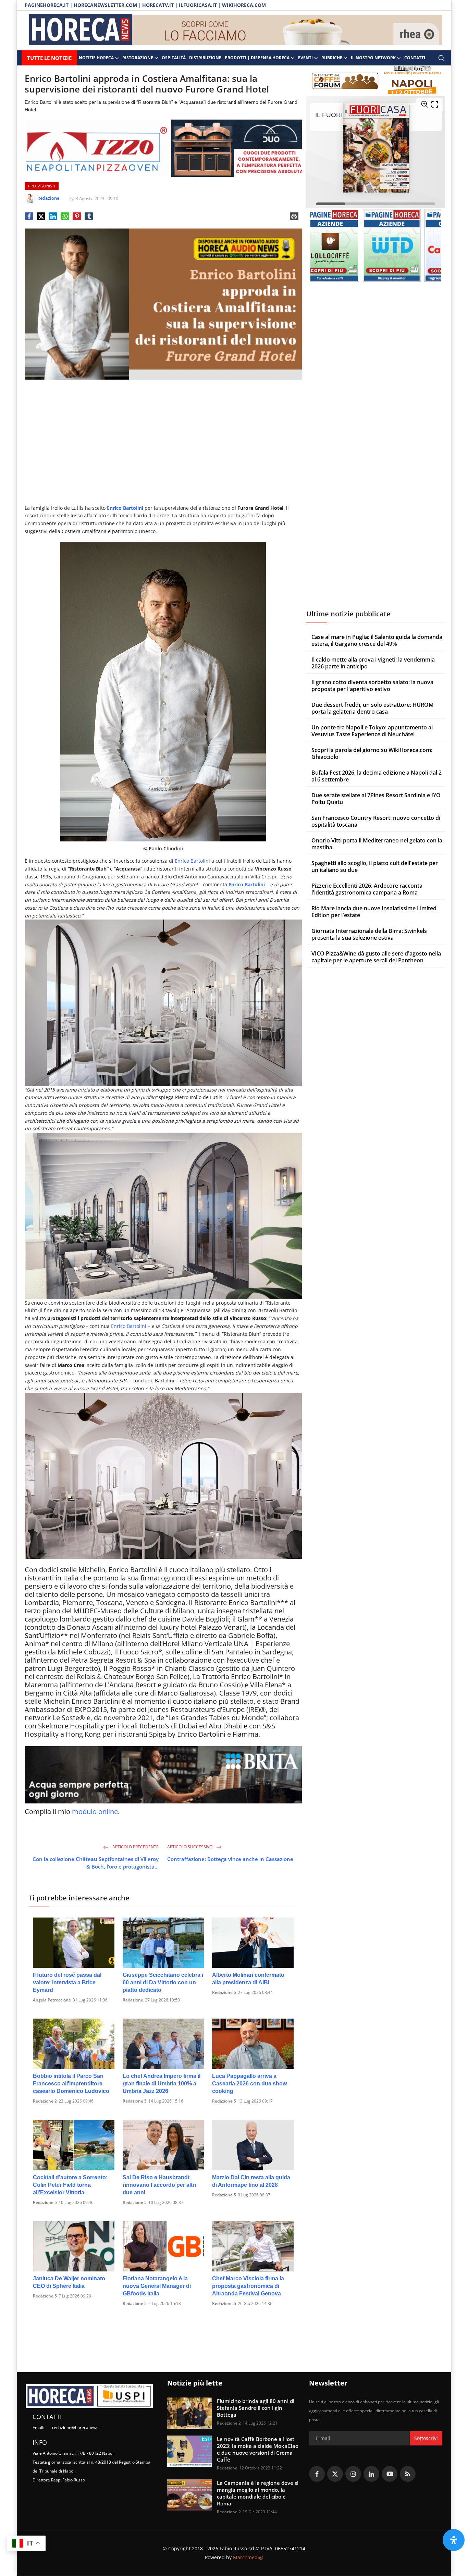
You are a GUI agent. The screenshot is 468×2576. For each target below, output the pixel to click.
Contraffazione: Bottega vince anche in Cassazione (230, 1859)
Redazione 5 (224, 1992)
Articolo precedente (135, 1847)
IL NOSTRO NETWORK (373, 58)
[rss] (408, 2474)
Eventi (305, 58)
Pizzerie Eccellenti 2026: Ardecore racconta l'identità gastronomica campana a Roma (367, 889)
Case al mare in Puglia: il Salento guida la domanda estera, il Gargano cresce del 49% (377, 640)
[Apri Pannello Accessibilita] (454, 2540)
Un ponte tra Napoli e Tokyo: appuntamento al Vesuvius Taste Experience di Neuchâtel (372, 731)
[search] (441, 58)
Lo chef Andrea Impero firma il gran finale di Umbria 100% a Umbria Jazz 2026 (162, 2084)
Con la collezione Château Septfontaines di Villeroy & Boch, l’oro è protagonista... (96, 1863)
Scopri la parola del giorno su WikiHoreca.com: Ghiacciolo (372, 753)
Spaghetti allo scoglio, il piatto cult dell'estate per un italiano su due (375, 866)
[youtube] (390, 2474)
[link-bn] (287, 30)
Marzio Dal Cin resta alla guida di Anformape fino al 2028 (251, 2181)
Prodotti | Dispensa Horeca (257, 58)
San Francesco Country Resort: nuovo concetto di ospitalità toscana (376, 821)
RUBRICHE (332, 58)
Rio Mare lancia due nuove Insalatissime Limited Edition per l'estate (374, 912)
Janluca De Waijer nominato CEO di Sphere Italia (69, 2282)
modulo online (95, 1811)
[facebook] (317, 2474)
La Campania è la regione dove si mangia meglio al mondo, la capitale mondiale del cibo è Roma (258, 2493)
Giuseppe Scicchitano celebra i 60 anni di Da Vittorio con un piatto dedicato (163, 1982)
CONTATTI (415, 58)
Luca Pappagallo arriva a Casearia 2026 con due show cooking (249, 2084)
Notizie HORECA (96, 58)
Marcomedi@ (248, 2557)
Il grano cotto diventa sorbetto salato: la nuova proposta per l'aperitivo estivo (372, 686)
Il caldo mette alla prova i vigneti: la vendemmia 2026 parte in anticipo (373, 663)
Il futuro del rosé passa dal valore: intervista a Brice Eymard (67, 1982)
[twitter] (335, 2474)
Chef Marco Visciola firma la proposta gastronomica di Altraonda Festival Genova (248, 2286)
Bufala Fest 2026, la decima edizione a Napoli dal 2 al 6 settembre (377, 776)
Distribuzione (205, 58)
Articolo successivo (190, 1847)
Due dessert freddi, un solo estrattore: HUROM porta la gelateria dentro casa (373, 708)
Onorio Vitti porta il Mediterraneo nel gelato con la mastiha (377, 844)
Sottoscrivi (426, 2438)
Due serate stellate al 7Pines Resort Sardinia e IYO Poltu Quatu (376, 799)
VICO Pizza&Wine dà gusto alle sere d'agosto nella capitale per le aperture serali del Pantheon (376, 957)
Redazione (133, 2000)
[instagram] (353, 2474)
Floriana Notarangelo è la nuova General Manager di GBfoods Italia (157, 2286)
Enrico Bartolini (192, 861)
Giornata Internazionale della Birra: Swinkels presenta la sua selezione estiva (369, 934)
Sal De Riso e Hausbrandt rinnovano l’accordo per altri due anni (159, 2185)
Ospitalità (174, 58)
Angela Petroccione (52, 2000)
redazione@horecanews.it (77, 2427)
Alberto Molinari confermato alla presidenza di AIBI (248, 1979)
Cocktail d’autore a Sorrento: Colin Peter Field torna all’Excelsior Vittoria (70, 2185)
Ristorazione (138, 58)
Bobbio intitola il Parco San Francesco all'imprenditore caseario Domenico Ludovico (71, 2084)
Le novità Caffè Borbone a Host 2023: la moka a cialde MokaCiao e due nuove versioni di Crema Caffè (258, 2449)
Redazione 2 (45, 2101)
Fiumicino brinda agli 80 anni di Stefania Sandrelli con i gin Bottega (256, 2408)
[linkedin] (371, 2474)
